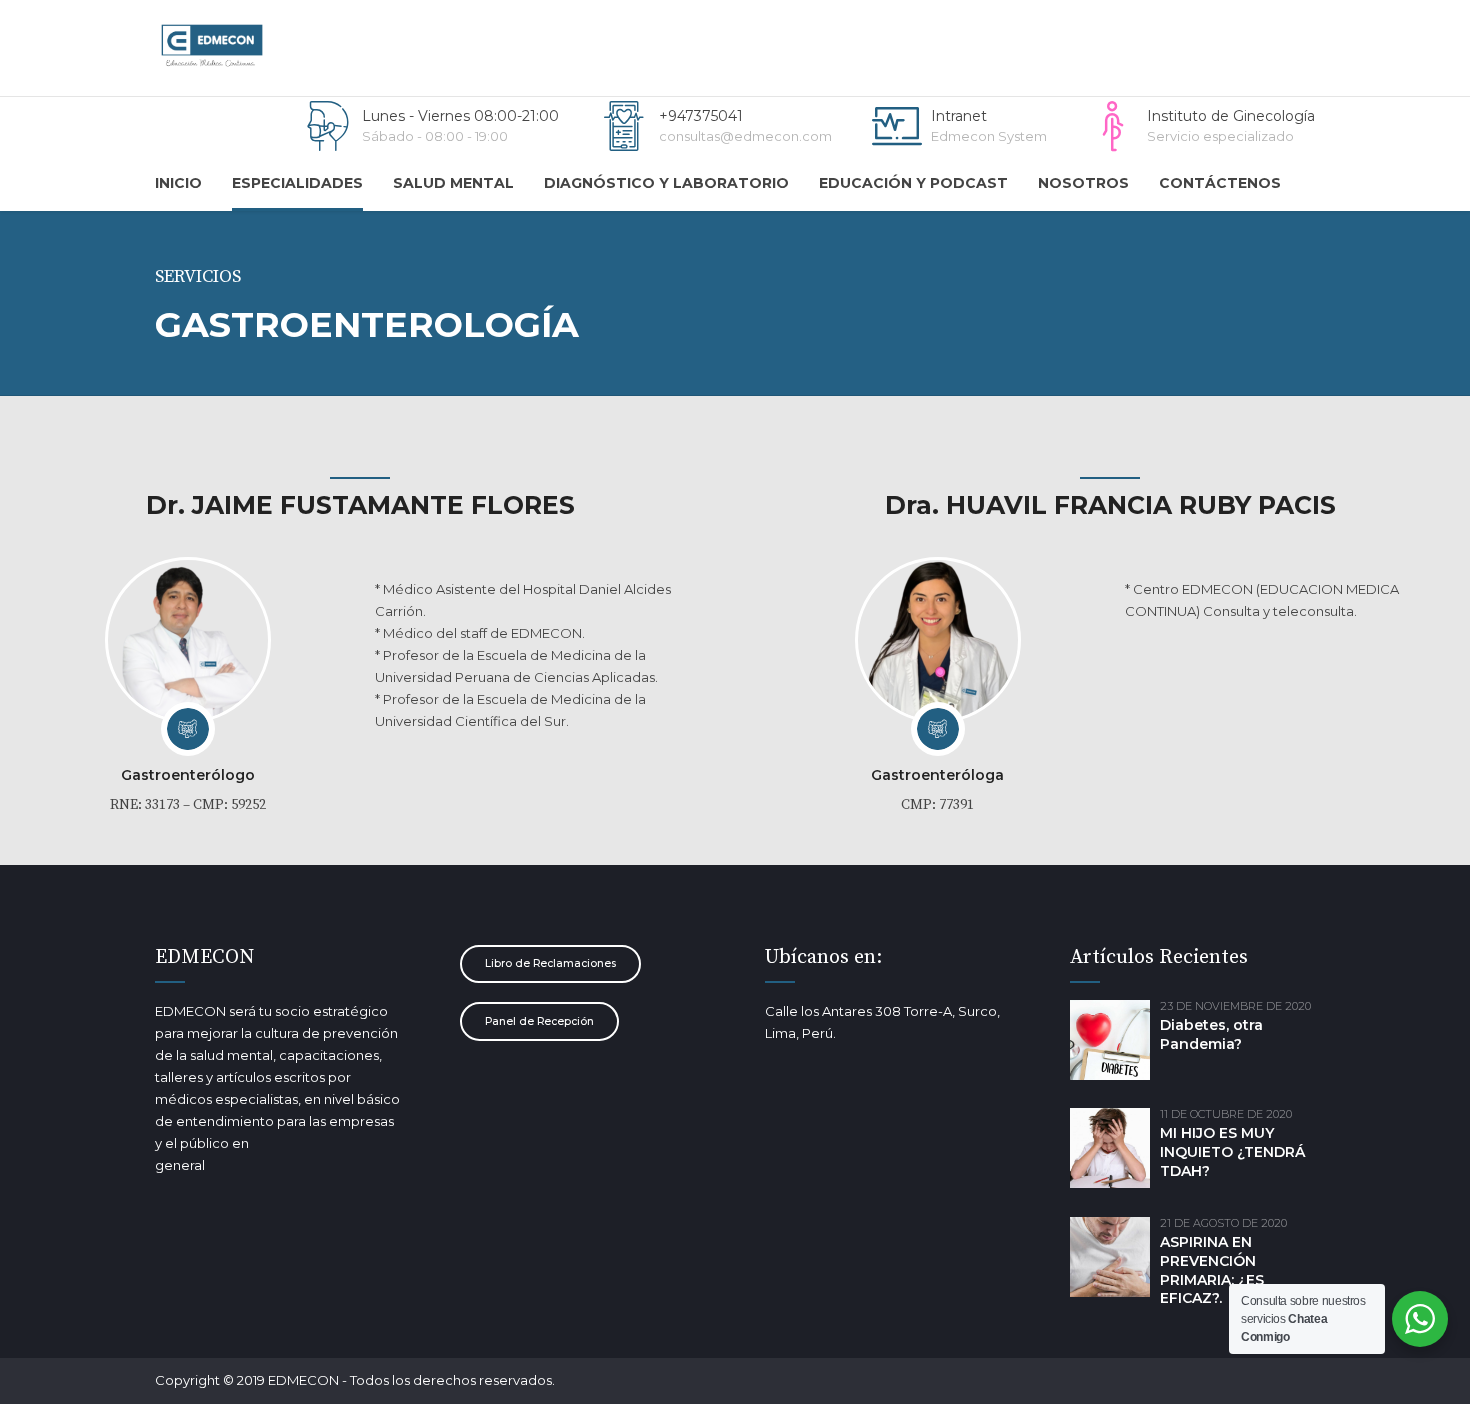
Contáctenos (1220, 183)
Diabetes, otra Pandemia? (1211, 1034)
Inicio (178, 183)
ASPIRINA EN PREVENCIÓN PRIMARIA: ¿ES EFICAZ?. (1212, 1270)
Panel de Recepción (539, 1021)
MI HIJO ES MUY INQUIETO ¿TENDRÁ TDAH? (1232, 1152)
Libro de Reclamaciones (550, 963)
